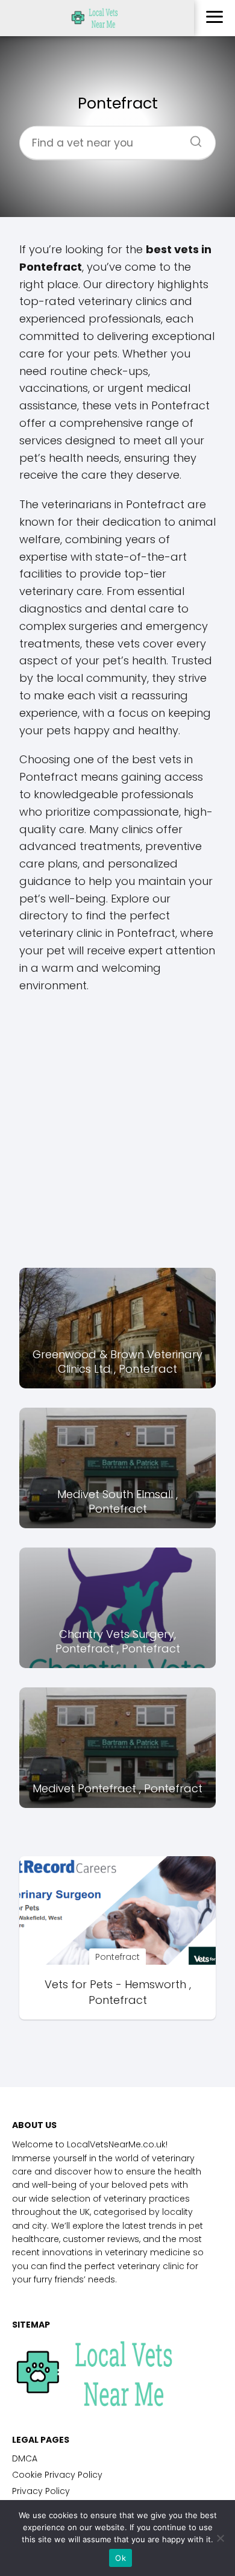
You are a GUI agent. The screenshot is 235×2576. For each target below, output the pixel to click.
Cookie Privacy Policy (57, 2475)
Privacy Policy (41, 2491)
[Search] (192, 137)
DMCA (25, 2458)
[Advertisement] (117, 1131)
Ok (121, 2558)
